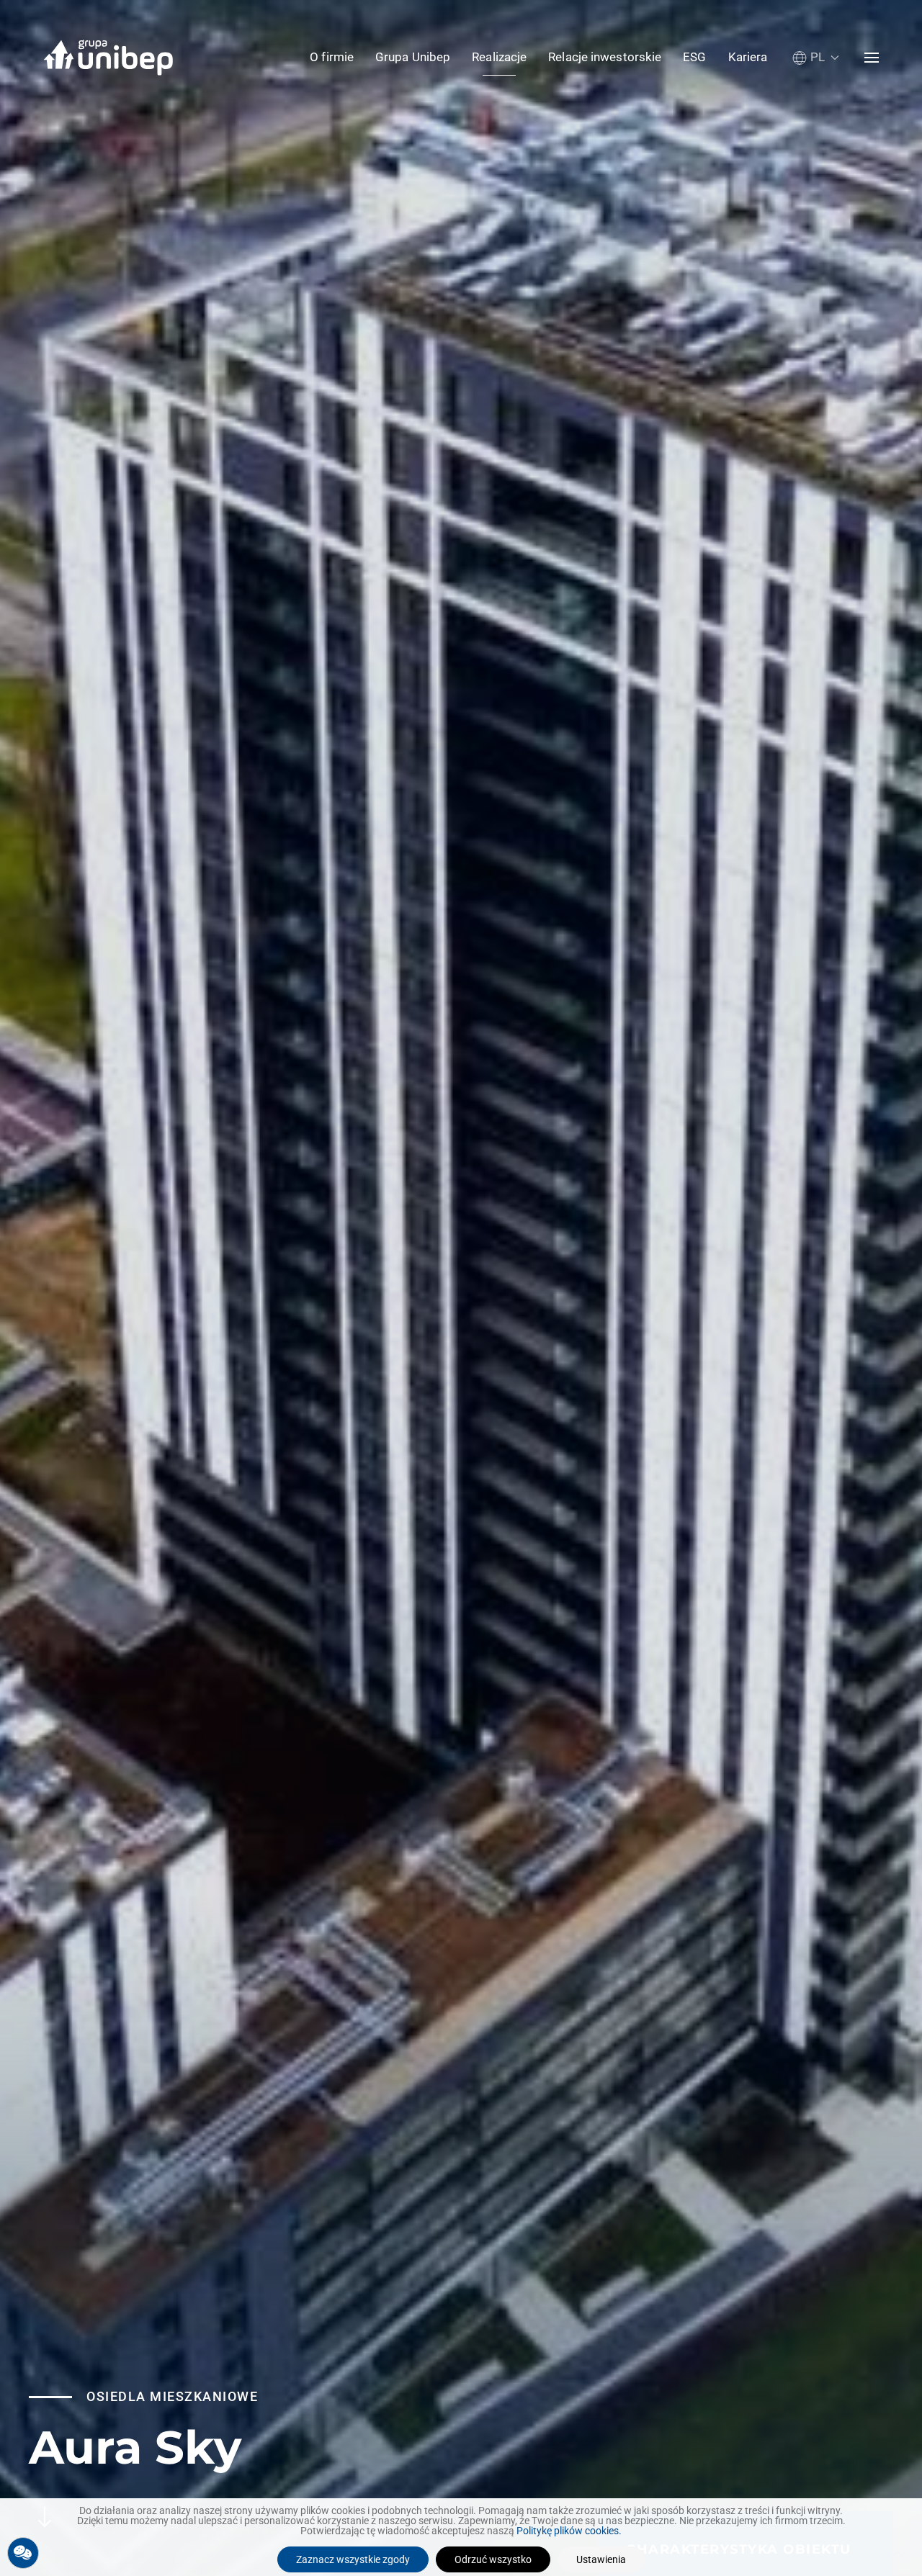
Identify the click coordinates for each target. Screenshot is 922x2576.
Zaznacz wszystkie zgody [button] (353, 2559)
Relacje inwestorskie (605, 57)
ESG (694, 57)
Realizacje (499, 57)
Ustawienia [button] (601, 2559)
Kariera (748, 57)
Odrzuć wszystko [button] (493, 2559)
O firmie (332, 57)
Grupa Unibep (413, 57)
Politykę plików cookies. (569, 2531)
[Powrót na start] (108, 58)
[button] (816, 57)
